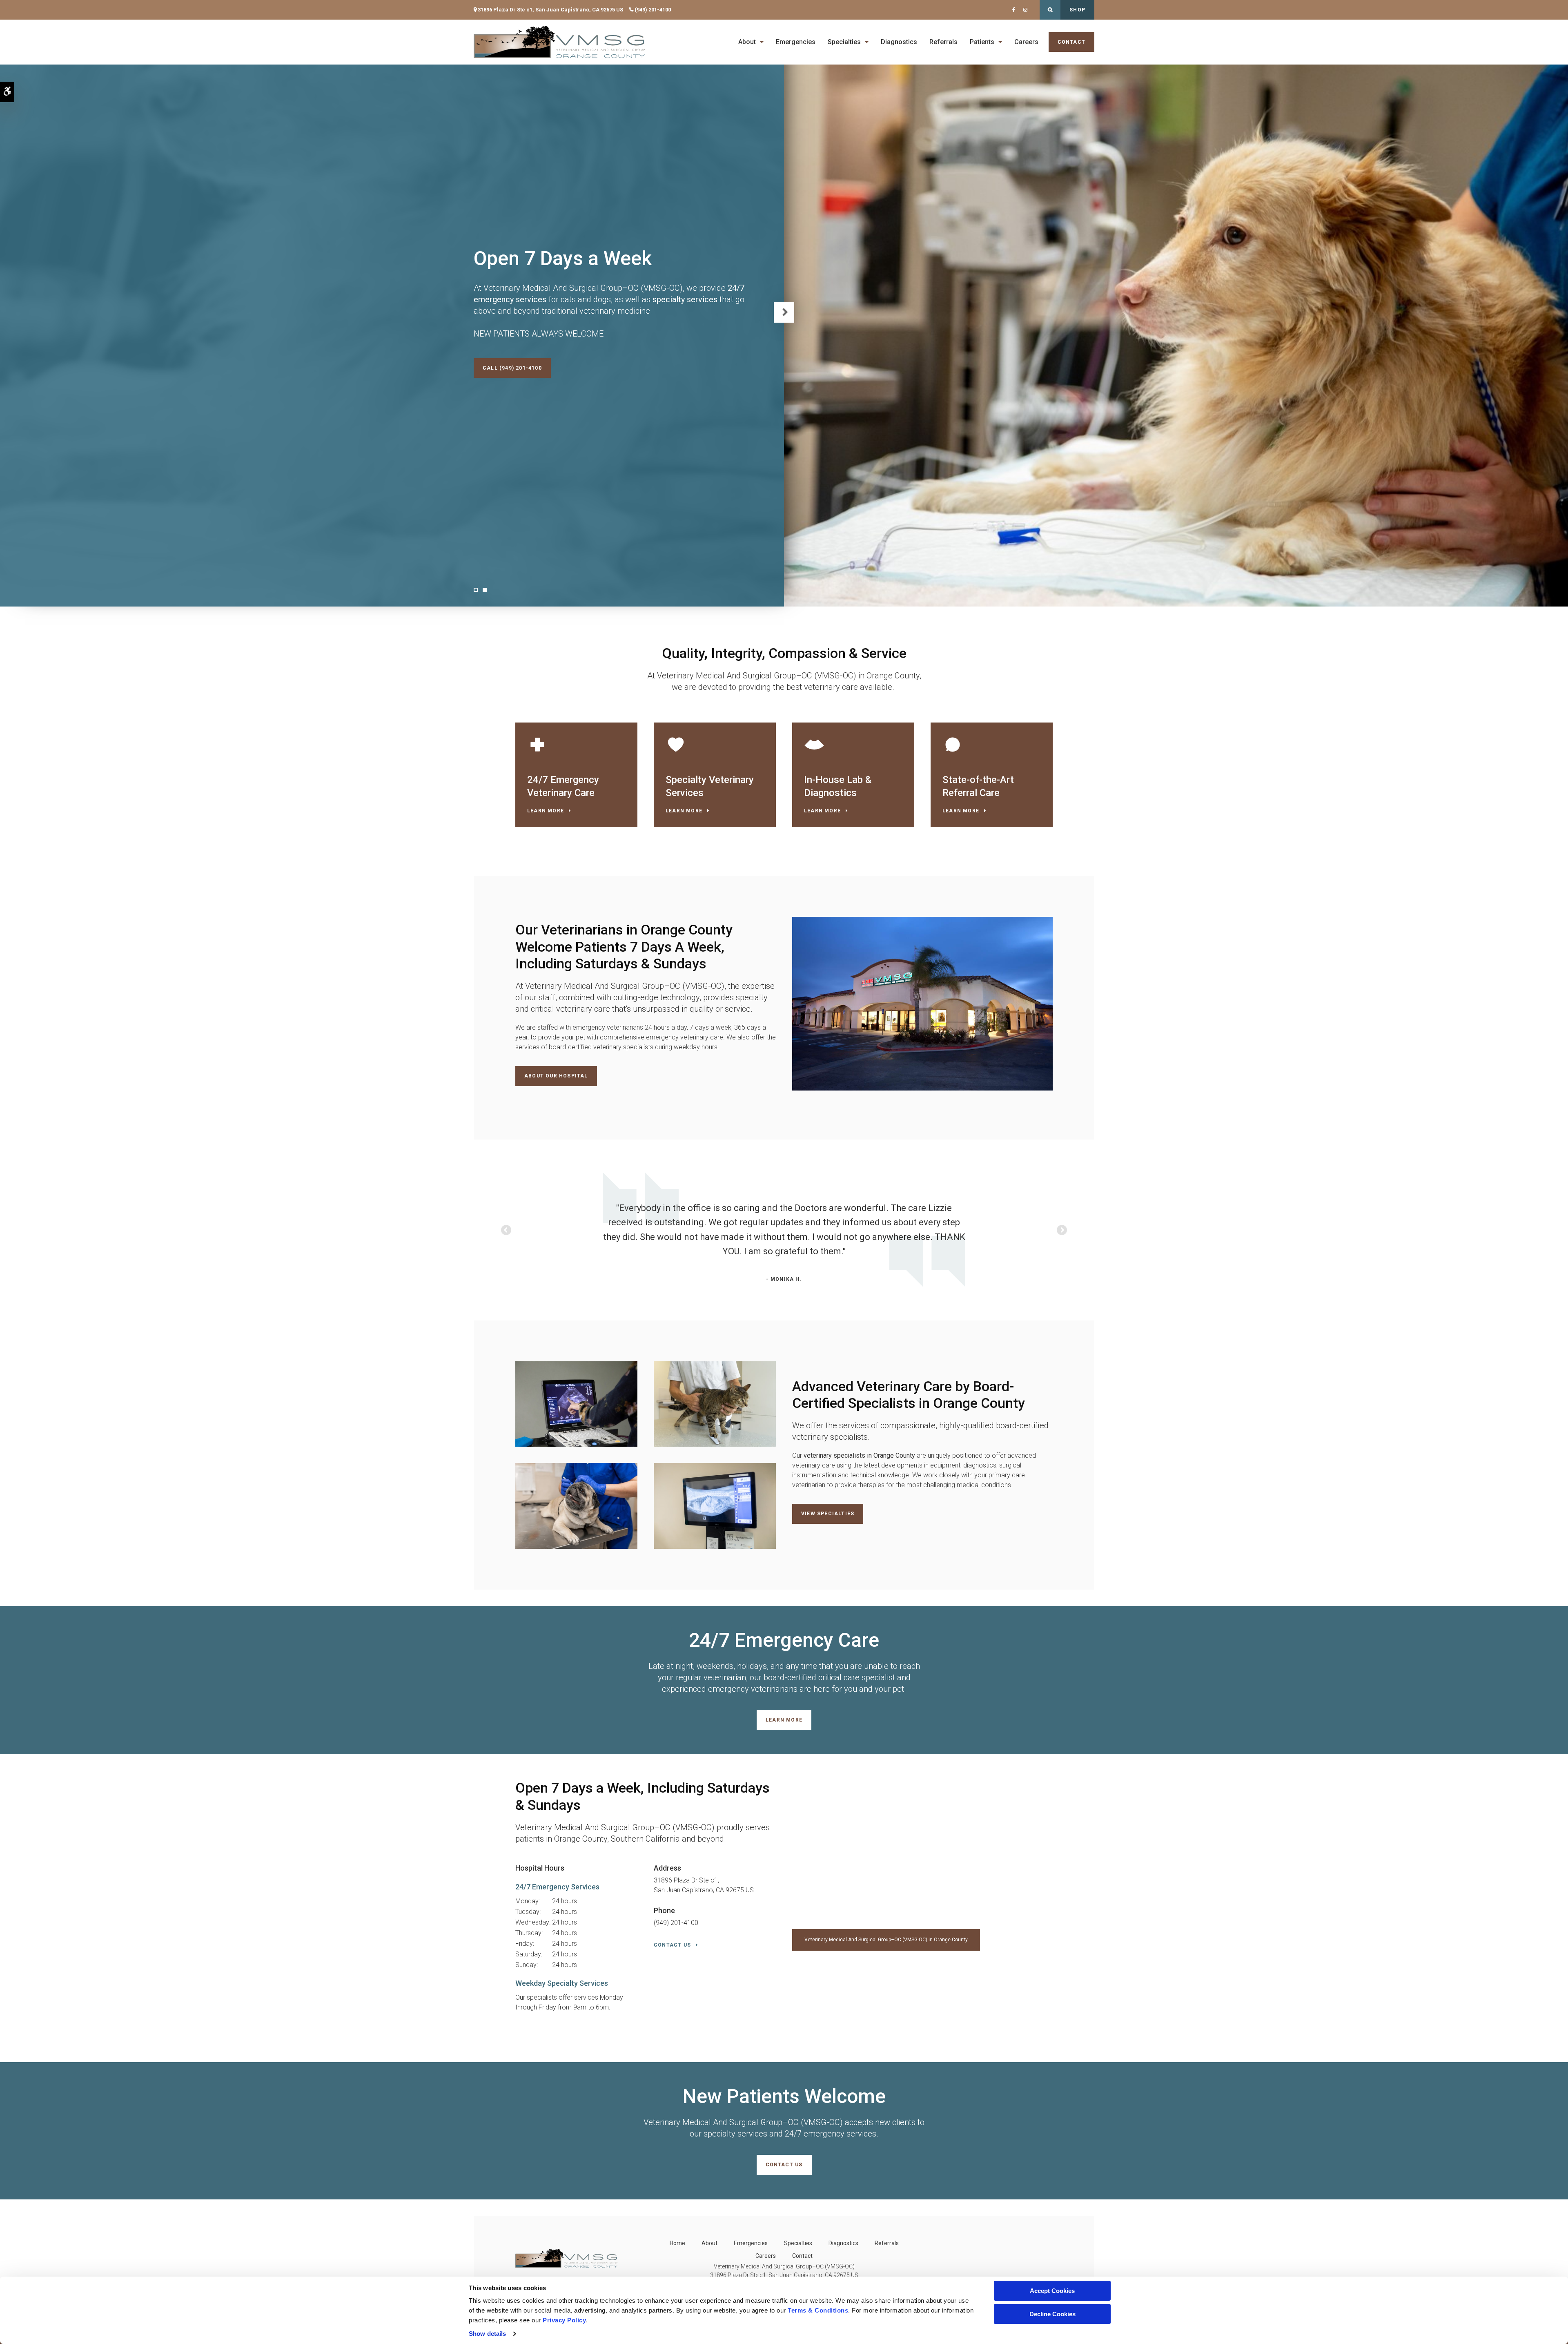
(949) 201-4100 (653, 10)
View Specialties (828, 1514)
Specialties (844, 42)
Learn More (546, 811)
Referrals (943, 42)
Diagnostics (899, 42)
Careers (1026, 42)
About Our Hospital (556, 1076)
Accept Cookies (1052, 2291)
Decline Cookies (1052, 2314)
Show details (487, 2334)
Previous (507, 1231)
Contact (1071, 42)
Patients (982, 42)
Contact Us (672, 1945)
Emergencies (796, 42)
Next (784, 312)
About (747, 42)
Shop (1077, 10)
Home (677, 2243)
